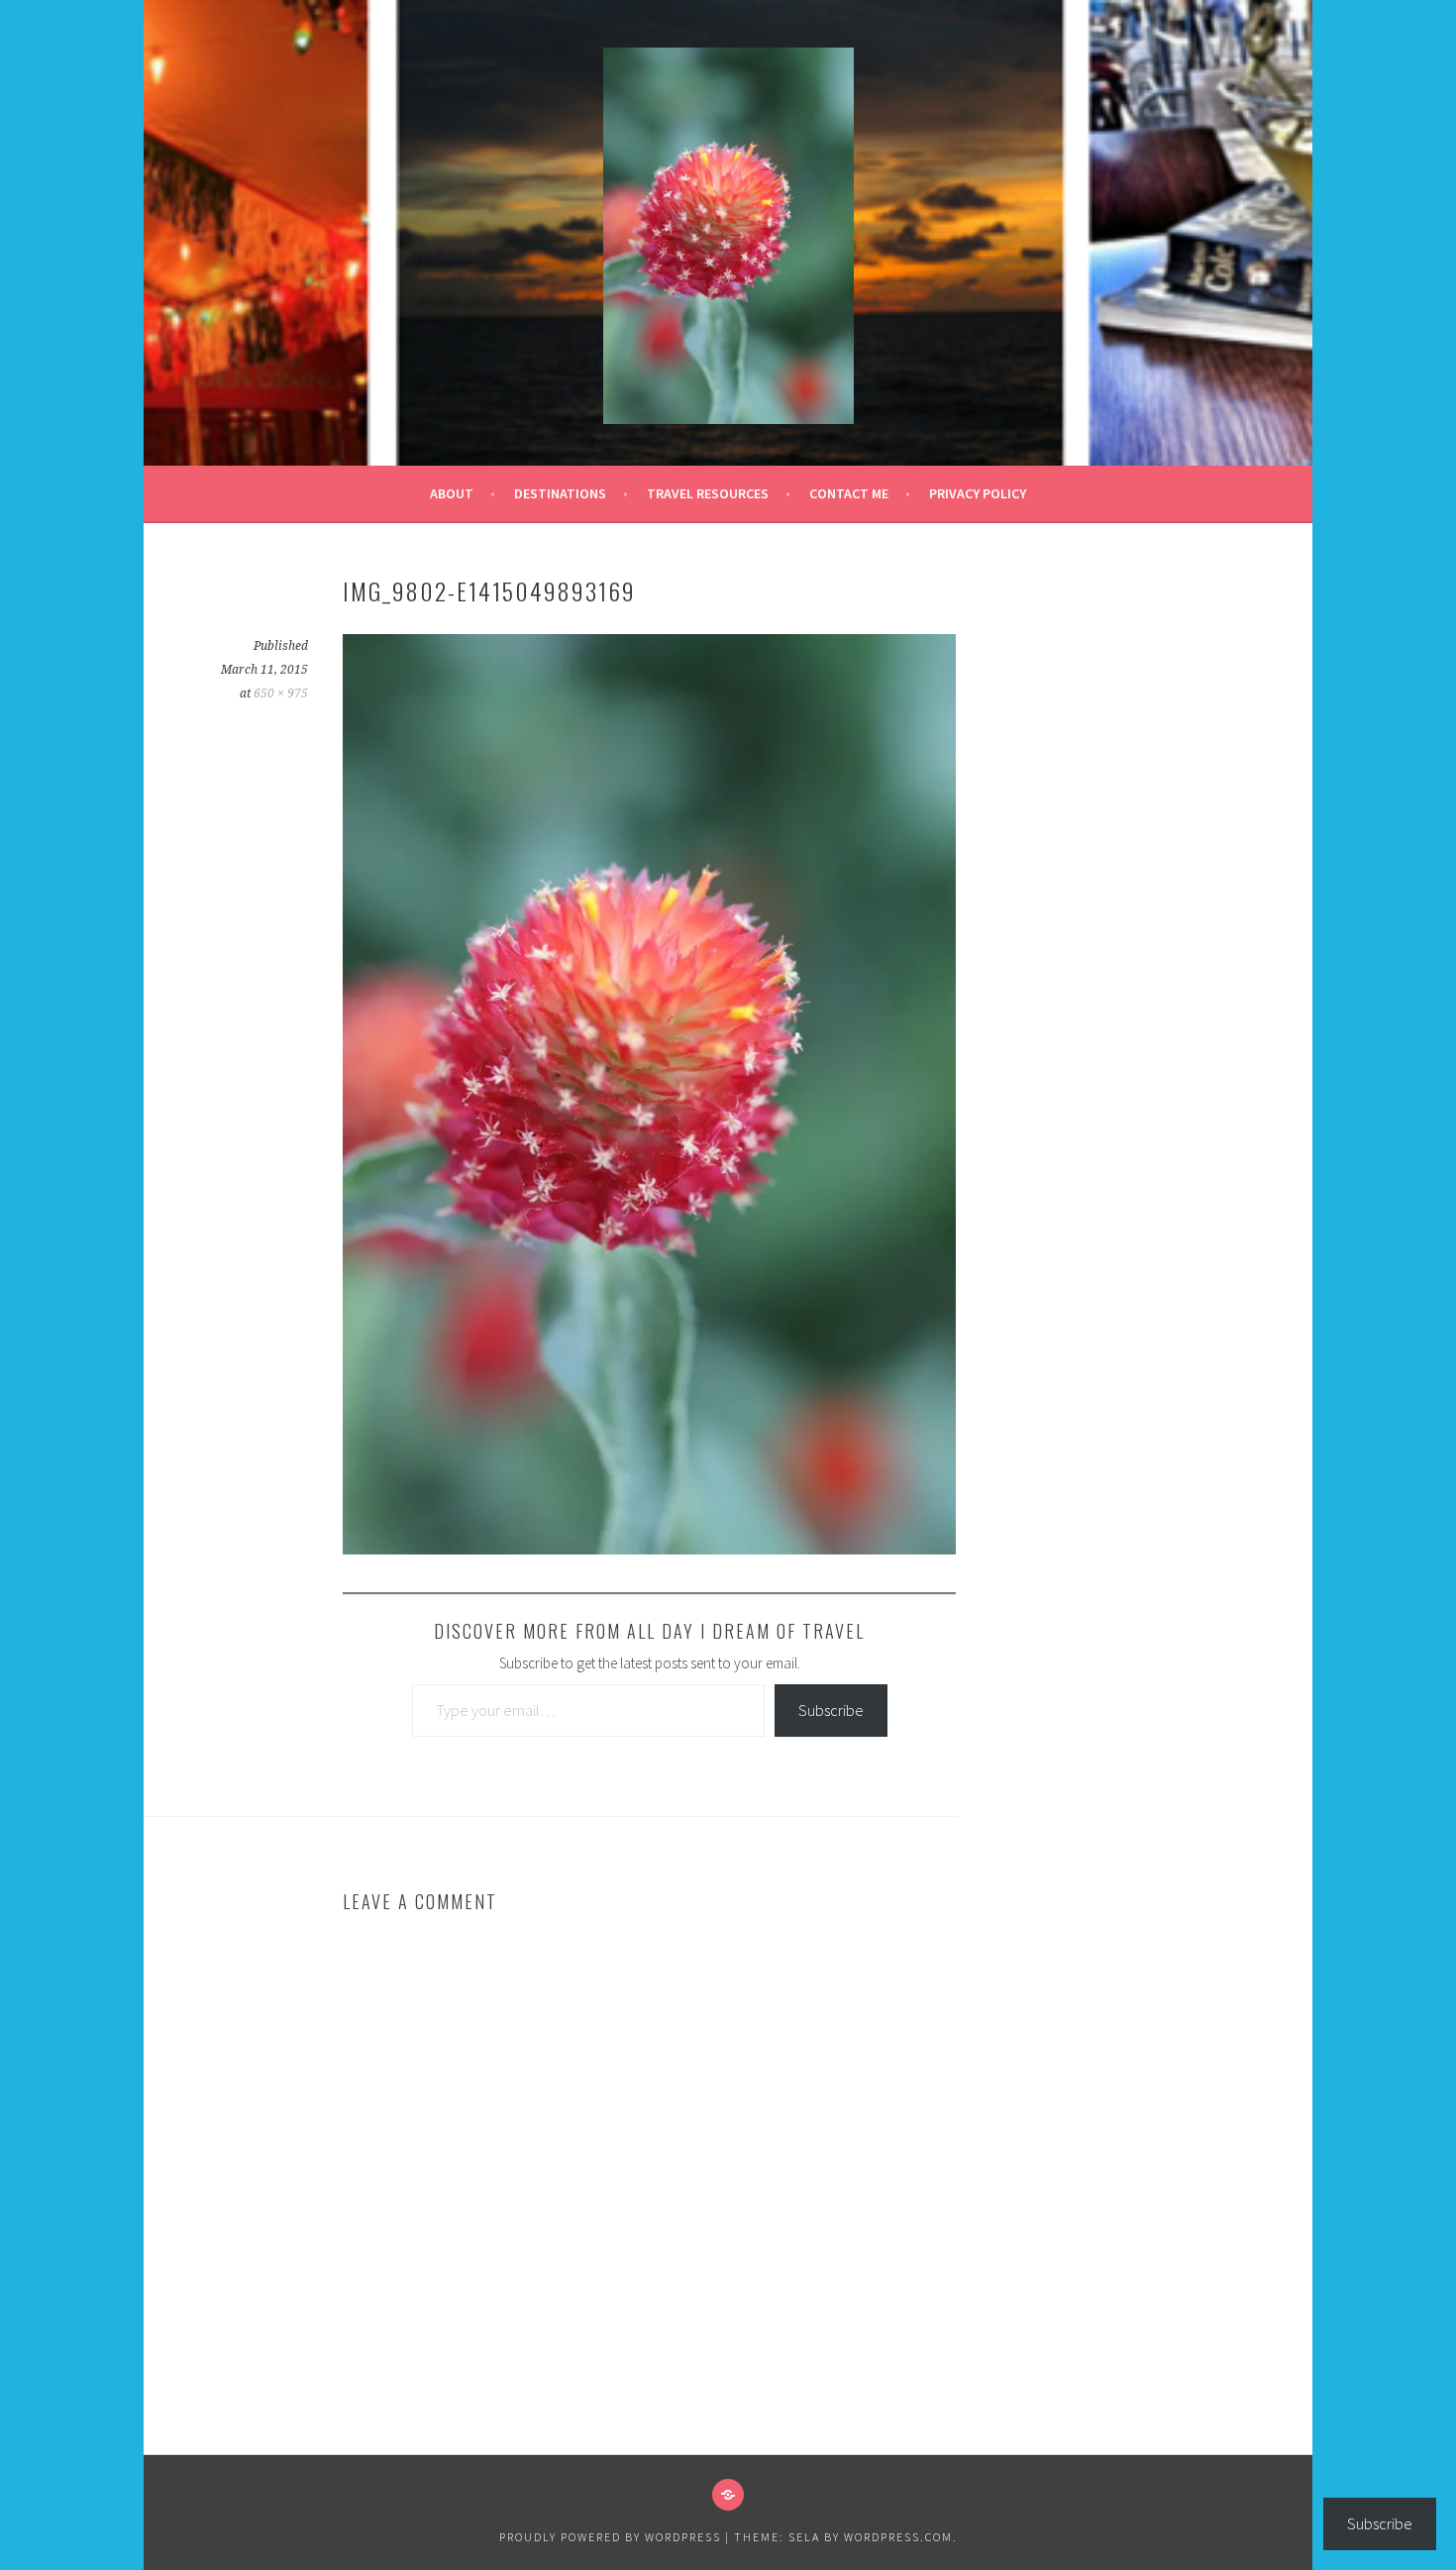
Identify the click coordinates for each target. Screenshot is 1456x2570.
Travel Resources (708, 493)
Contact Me (849, 493)
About (452, 493)
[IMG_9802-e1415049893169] (649, 1549)
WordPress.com (898, 2537)
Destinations (560, 493)
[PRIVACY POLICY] (728, 2495)
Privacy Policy (978, 493)
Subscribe (831, 1710)
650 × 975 (281, 694)
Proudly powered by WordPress (610, 2537)
